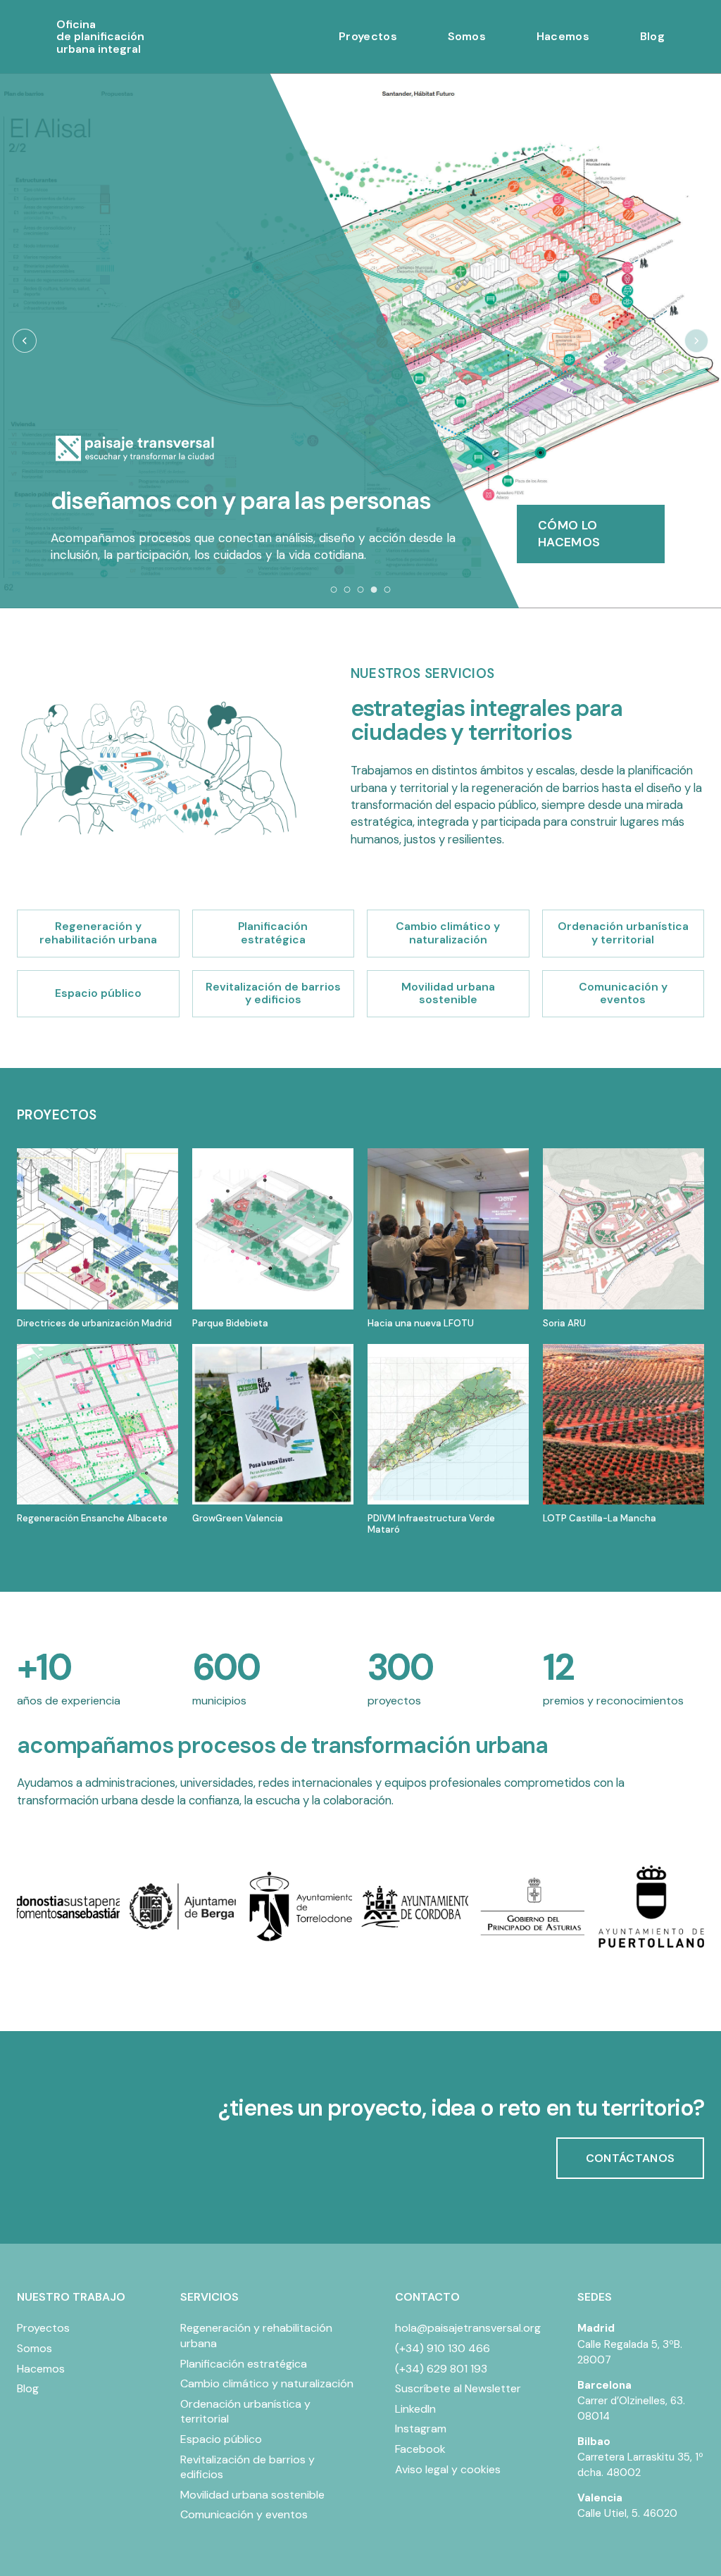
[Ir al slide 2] (347, 590)
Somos (467, 36)
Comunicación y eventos (244, 2514)
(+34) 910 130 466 (443, 2348)
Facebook (420, 2449)
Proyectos (368, 36)
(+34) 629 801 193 (441, 2369)
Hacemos (563, 36)
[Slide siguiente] (696, 341)
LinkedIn (415, 2409)
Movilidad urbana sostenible (252, 2495)
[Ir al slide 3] (361, 590)
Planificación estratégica (244, 2364)
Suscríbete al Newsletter (458, 2388)
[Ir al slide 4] (374, 590)
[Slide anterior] (25, 341)
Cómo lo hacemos (569, 534)
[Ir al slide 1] (334, 590)
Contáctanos (631, 2158)
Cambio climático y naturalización (267, 2383)
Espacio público (221, 2439)
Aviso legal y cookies (448, 2469)
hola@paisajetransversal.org (468, 2328)
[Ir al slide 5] (388, 590)
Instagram (421, 2429)
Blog (652, 36)
